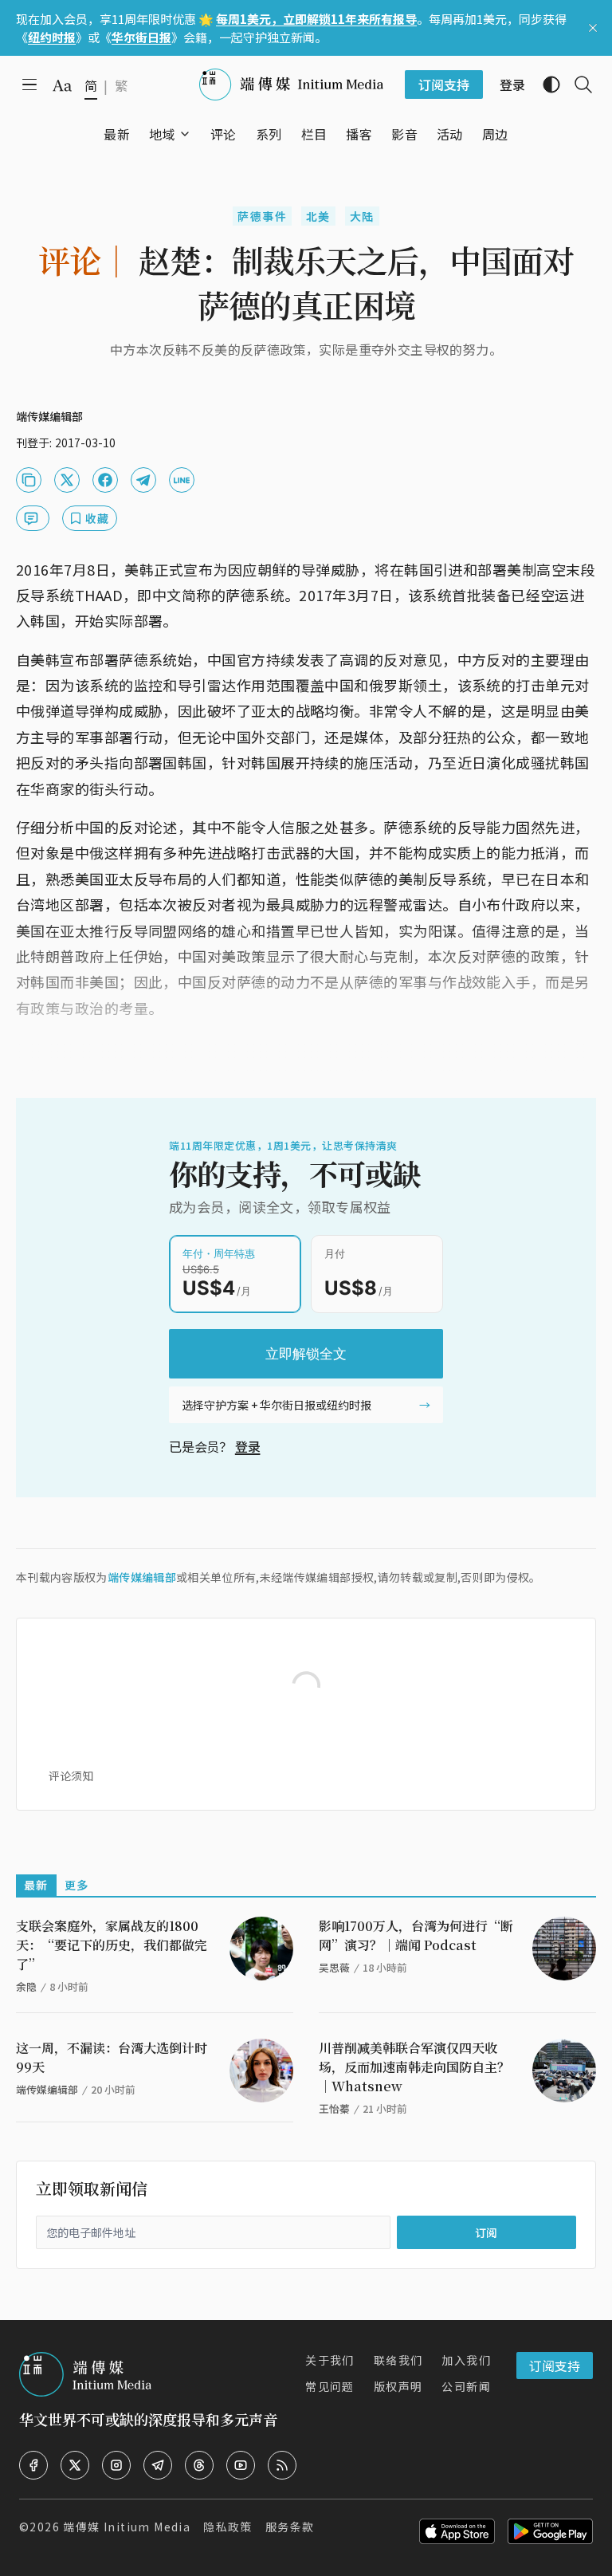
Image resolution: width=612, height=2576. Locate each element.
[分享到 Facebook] (105, 480)
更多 (77, 1885)
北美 (318, 216)
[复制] (29, 480)
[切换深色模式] (545, 85)
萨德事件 (262, 216)
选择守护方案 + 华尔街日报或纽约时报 (277, 1405)
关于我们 (330, 2360)
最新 (36, 1885)
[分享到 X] (67, 480)
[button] (162, 134)
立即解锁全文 (306, 1354)
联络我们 (398, 2360)
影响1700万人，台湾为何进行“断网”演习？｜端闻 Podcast (416, 1935)
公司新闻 (466, 2386)
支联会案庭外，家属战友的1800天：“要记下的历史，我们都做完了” (112, 1945)
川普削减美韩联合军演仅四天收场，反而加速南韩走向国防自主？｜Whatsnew (414, 2067)
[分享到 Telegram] (143, 480)
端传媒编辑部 (142, 1577)
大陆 (362, 216)
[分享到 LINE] (182, 480)
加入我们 (466, 2360)
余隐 (26, 1986)
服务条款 (290, 2527)
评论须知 (71, 1776)
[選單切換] (185, 134)
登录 (248, 1446)
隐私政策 (228, 2527)
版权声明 (398, 2386)
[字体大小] (62, 85)
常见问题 (330, 2386)
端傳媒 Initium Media (127, 2527)
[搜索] (577, 85)
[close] (593, 28)
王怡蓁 (334, 2108)
